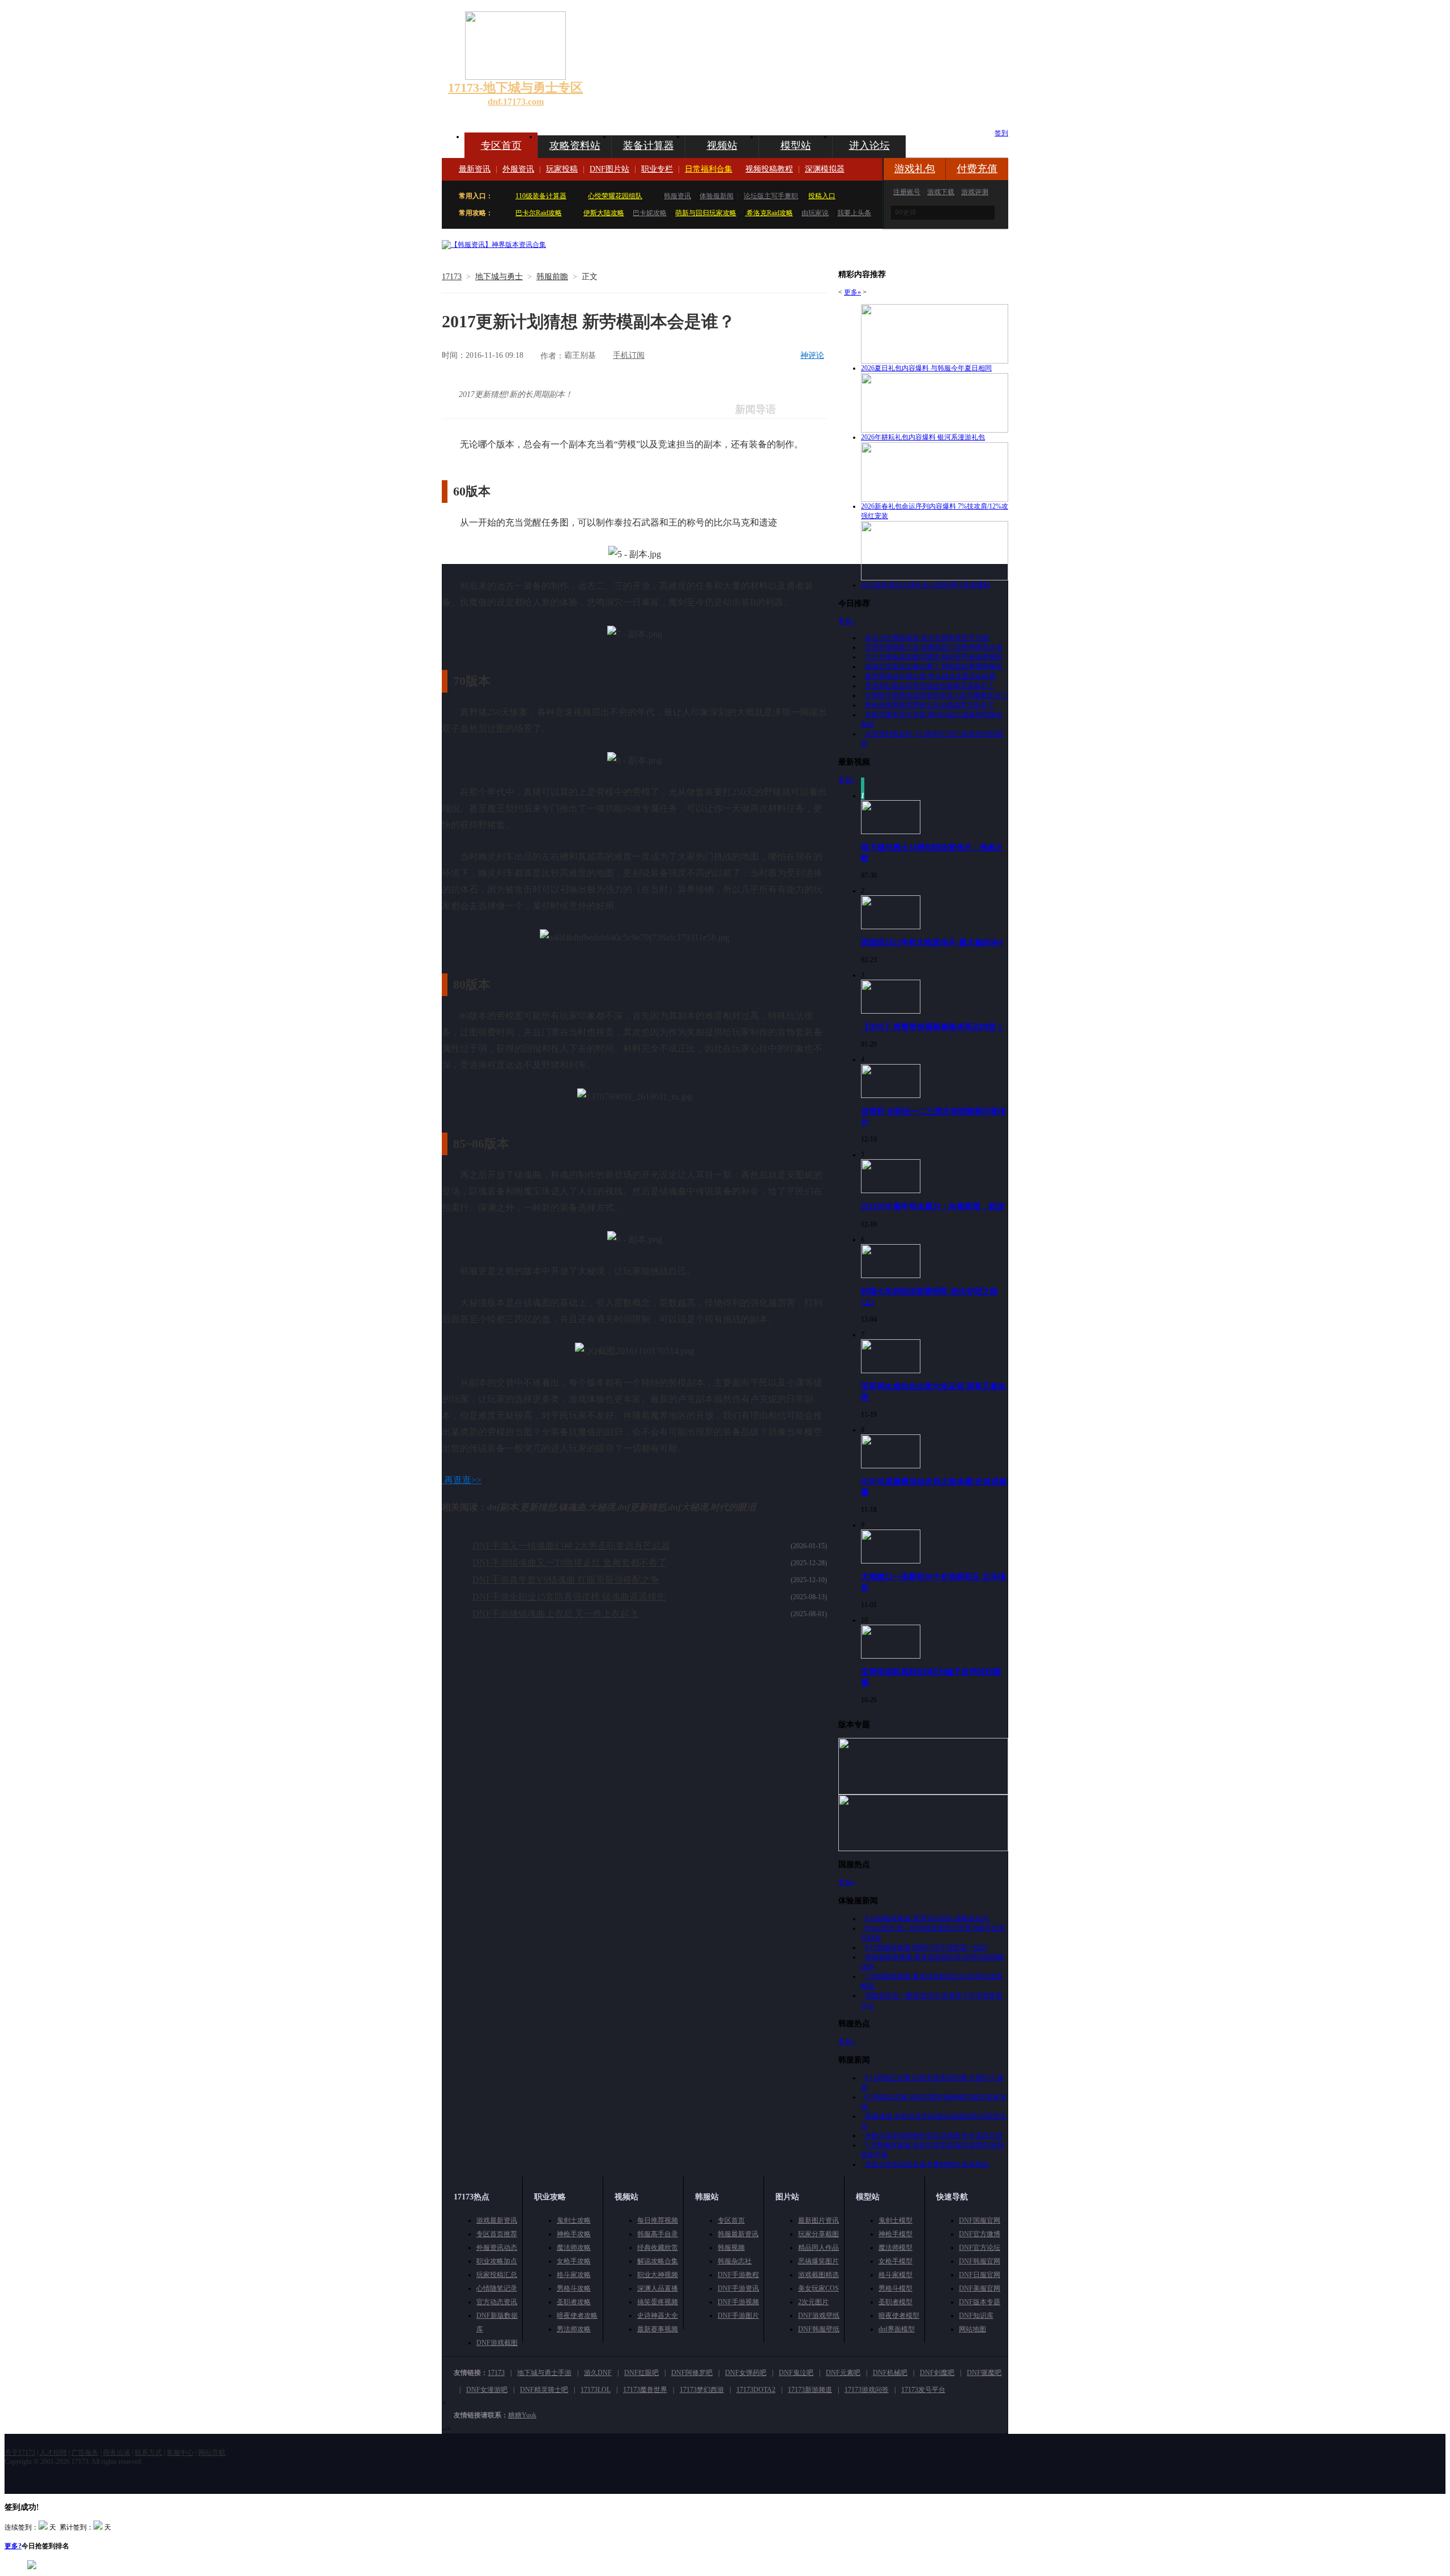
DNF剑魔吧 (937, 2373)
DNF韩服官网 (980, 2261)
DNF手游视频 (738, 2302)
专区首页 (501, 146)
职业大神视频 (658, 2275)
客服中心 (180, 2453)
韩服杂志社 (735, 2261)
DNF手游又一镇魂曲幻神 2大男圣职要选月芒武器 (571, 1546)
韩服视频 (731, 2248)
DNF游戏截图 (497, 2343)
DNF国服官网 (980, 2220)
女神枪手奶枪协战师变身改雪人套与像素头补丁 (936, 695)
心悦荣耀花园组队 (615, 196)
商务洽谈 (117, 2453)
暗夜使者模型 (899, 2316)
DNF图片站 (609, 169)
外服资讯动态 (497, 2248)
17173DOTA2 (756, 2390)
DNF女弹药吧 (746, 2373)
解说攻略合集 (658, 2261)
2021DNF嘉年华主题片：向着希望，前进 (933, 1206)
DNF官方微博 (980, 2234)
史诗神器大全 (658, 2316)
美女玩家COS (818, 2288)
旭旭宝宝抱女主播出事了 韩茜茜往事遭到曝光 (934, 667)
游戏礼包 (915, 169)
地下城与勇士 (499, 277)
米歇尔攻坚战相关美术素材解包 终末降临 (927, 2164)
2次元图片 (813, 2302)
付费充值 (977, 169)
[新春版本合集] (494, 245)
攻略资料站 (575, 146)
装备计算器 (649, 146)
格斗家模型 (895, 2275)
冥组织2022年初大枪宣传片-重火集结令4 (932, 942)
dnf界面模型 (897, 2329)
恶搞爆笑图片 (818, 2261)
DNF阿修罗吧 (692, 2373)
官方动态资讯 (497, 2302)
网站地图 (973, 2329)
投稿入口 (822, 196)
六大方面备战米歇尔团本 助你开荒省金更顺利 (934, 657)
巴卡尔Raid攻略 (539, 213)
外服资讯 (518, 169)
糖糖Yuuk (522, 2415)
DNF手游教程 (738, 2275)
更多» (852, 292)
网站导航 (212, 2453)
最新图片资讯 (818, 2220)
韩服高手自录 (658, 2234)
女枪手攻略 (574, 2261)
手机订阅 (629, 355)
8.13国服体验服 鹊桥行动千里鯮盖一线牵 (926, 1947)
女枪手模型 (895, 2261)
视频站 (722, 146)
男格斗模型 (895, 2288)
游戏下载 (941, 192)
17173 (452, 277)
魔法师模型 (895, 2248)
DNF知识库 (976, 2316)
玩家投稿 (562, 169)
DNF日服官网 (980, 2275)
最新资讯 (475, 169)
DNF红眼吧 (641, 2373)
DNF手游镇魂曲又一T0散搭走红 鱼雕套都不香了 (570, 1563)
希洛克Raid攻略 (769, 213)
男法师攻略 (574, 2329)
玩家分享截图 (818, 2234)
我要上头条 (854, 213)
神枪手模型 (895, 2234)
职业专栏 (657, 169)
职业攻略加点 (497, 2261)
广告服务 (85, 2453)
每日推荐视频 (658, 2220)
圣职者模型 (895, 2302)
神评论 (812, 355)
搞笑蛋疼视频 (658, 2302)
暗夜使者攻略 (577, 2316)
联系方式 (148, 2453)
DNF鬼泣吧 (796, 2373)
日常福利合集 (709, 169)
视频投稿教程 (769, 169)
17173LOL (596, 2390)
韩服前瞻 (552, 277)
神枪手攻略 (574, 2234)
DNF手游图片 (738, 2316)
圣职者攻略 (574, 2302)
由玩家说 (815, 213)
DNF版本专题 (980, 2302)
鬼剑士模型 (895, 2220)
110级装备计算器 (541, 196)
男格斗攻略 (574, 2288)
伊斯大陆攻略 (604, 213)
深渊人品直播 (658, 2288)
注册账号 (907, 192)
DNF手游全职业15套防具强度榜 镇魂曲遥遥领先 (569, 1597)
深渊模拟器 (825, 169)
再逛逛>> (463, 1480)
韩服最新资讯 (738, 2234)
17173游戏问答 (867, 2390)
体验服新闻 (717, 196)
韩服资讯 (677, 196)
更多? (13, 2546)
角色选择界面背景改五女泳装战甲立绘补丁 (929, 705)
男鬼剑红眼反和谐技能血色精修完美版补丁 (929, 686)
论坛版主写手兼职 (771, 196)
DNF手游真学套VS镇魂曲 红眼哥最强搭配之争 (566, 1580)
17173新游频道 (810, 2390)
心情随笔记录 (497, 2288)
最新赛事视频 (658, 2329)
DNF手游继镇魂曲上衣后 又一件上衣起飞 (555, 1614)
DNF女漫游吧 (487, 2390)
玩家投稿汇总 (497, 2275)
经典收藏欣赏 (658, 2248)
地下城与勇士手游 (544, 2373)
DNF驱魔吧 (984, 2373)
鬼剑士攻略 (574, 2220)
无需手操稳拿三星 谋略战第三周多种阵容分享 (934, 647)
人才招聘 (53, 2453)
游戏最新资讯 (497, 2220)
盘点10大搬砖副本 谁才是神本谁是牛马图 (927, 638)
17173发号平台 (923, 2390)
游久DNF (598, 2373)
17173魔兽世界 (645, 2390)
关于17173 (20, 2453)
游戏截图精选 (818, 2275)
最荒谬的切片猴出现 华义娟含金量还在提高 (930, 676)
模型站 (796, 146)
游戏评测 (975, 192)
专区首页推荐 (497, 2234)
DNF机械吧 (890, 2373)
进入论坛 (869, 146)
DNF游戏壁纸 (819, 2316)
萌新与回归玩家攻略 (706, 213)
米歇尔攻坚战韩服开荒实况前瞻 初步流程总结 (934, 2135)
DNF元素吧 (843, 2373)
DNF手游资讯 (738, 2288)
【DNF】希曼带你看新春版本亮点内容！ (933, 1027)
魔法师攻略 (574, 2248)
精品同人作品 (818, 2248)
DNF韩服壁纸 (819, 2329)
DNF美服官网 (980, 2288)
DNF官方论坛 (980, 2248)
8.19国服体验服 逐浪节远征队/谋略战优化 (927, 1919)
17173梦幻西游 (702, 2390)
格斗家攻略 (574, 2275)
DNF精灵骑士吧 (544, 2390)
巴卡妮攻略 (650, 213)
